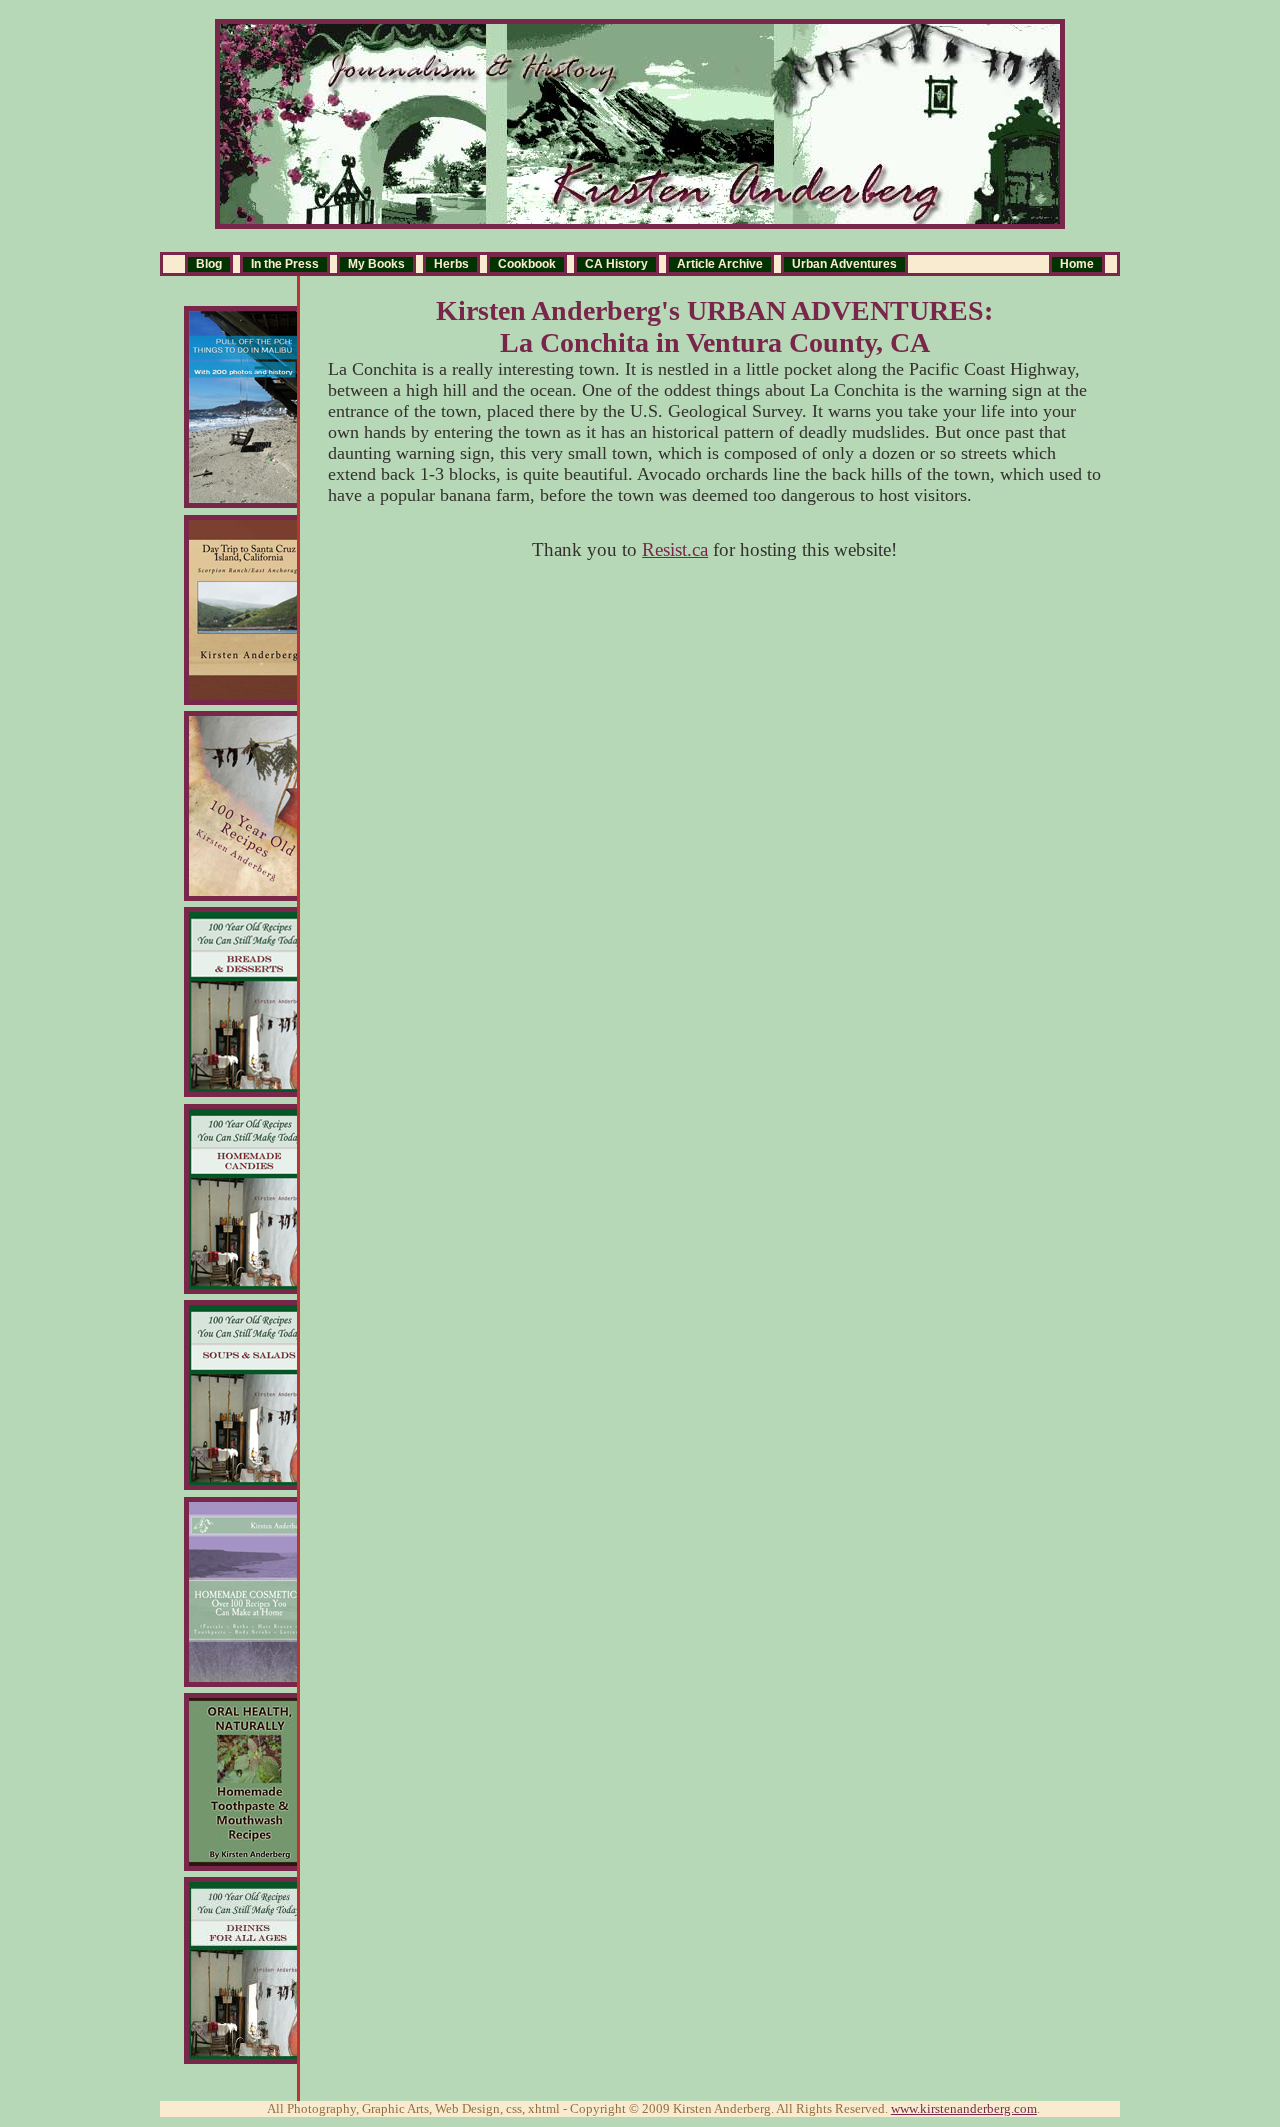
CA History (616, 264)
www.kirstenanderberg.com (964, 2108)
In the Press (285, 264)
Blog (209, 264)
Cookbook (527, 264)
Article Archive (720, 264)
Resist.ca (675, 549)
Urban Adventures (844, 264)
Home (1077, 264)
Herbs (451, 264)
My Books (376, 264)
